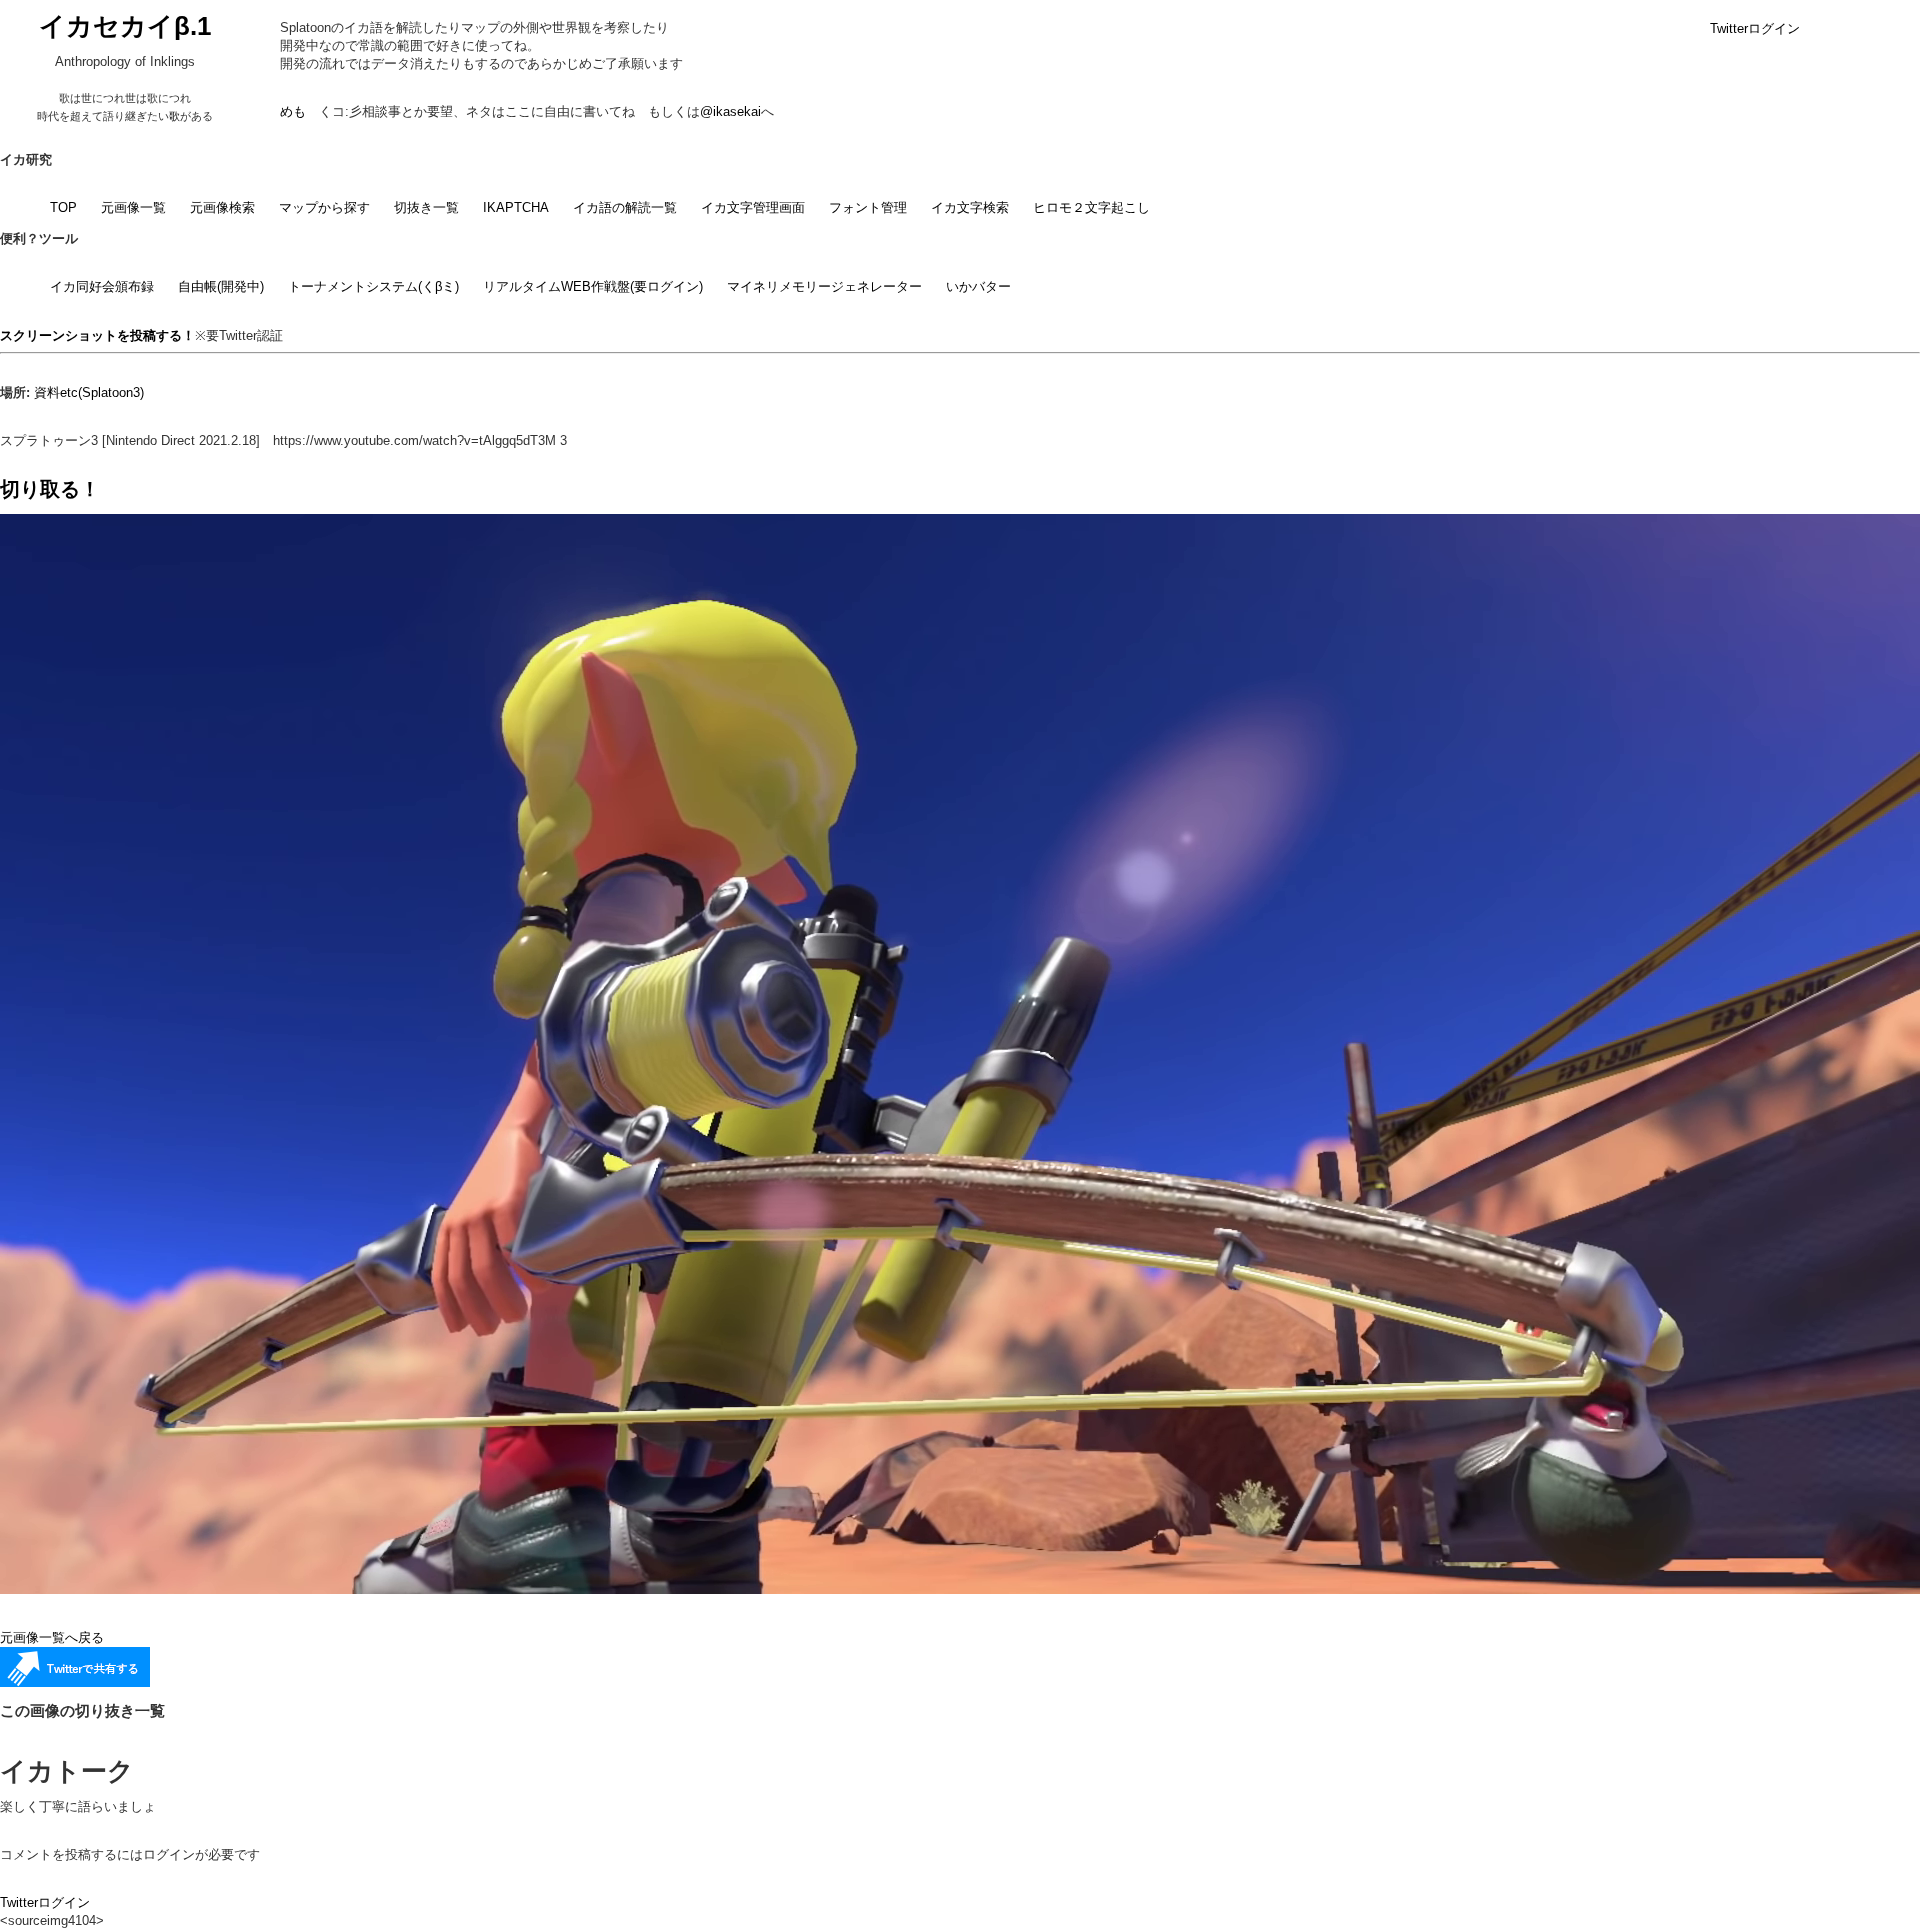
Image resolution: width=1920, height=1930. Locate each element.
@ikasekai (730, 111)
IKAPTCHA (516, 207)
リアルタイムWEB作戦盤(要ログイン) (593, 286)
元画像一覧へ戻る (52, 1637)
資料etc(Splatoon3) (89, 392)
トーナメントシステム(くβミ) (373, 286)
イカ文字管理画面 (753, 207)
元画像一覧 (133, 207)
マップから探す (324, 207)
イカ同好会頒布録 (102, 286)
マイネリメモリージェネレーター (824, 286)
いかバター (978, 286)
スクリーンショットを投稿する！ (97, 335)
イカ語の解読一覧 (625, 207)
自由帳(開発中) (221, 286)
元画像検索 (222, 207)
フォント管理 (868, 207)
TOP (63, 207)
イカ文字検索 (970, 207)
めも (293, 111)
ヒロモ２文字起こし (1091, 207)
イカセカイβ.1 (125, 26)
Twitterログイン (1755, 28)
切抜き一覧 (426, 207)
